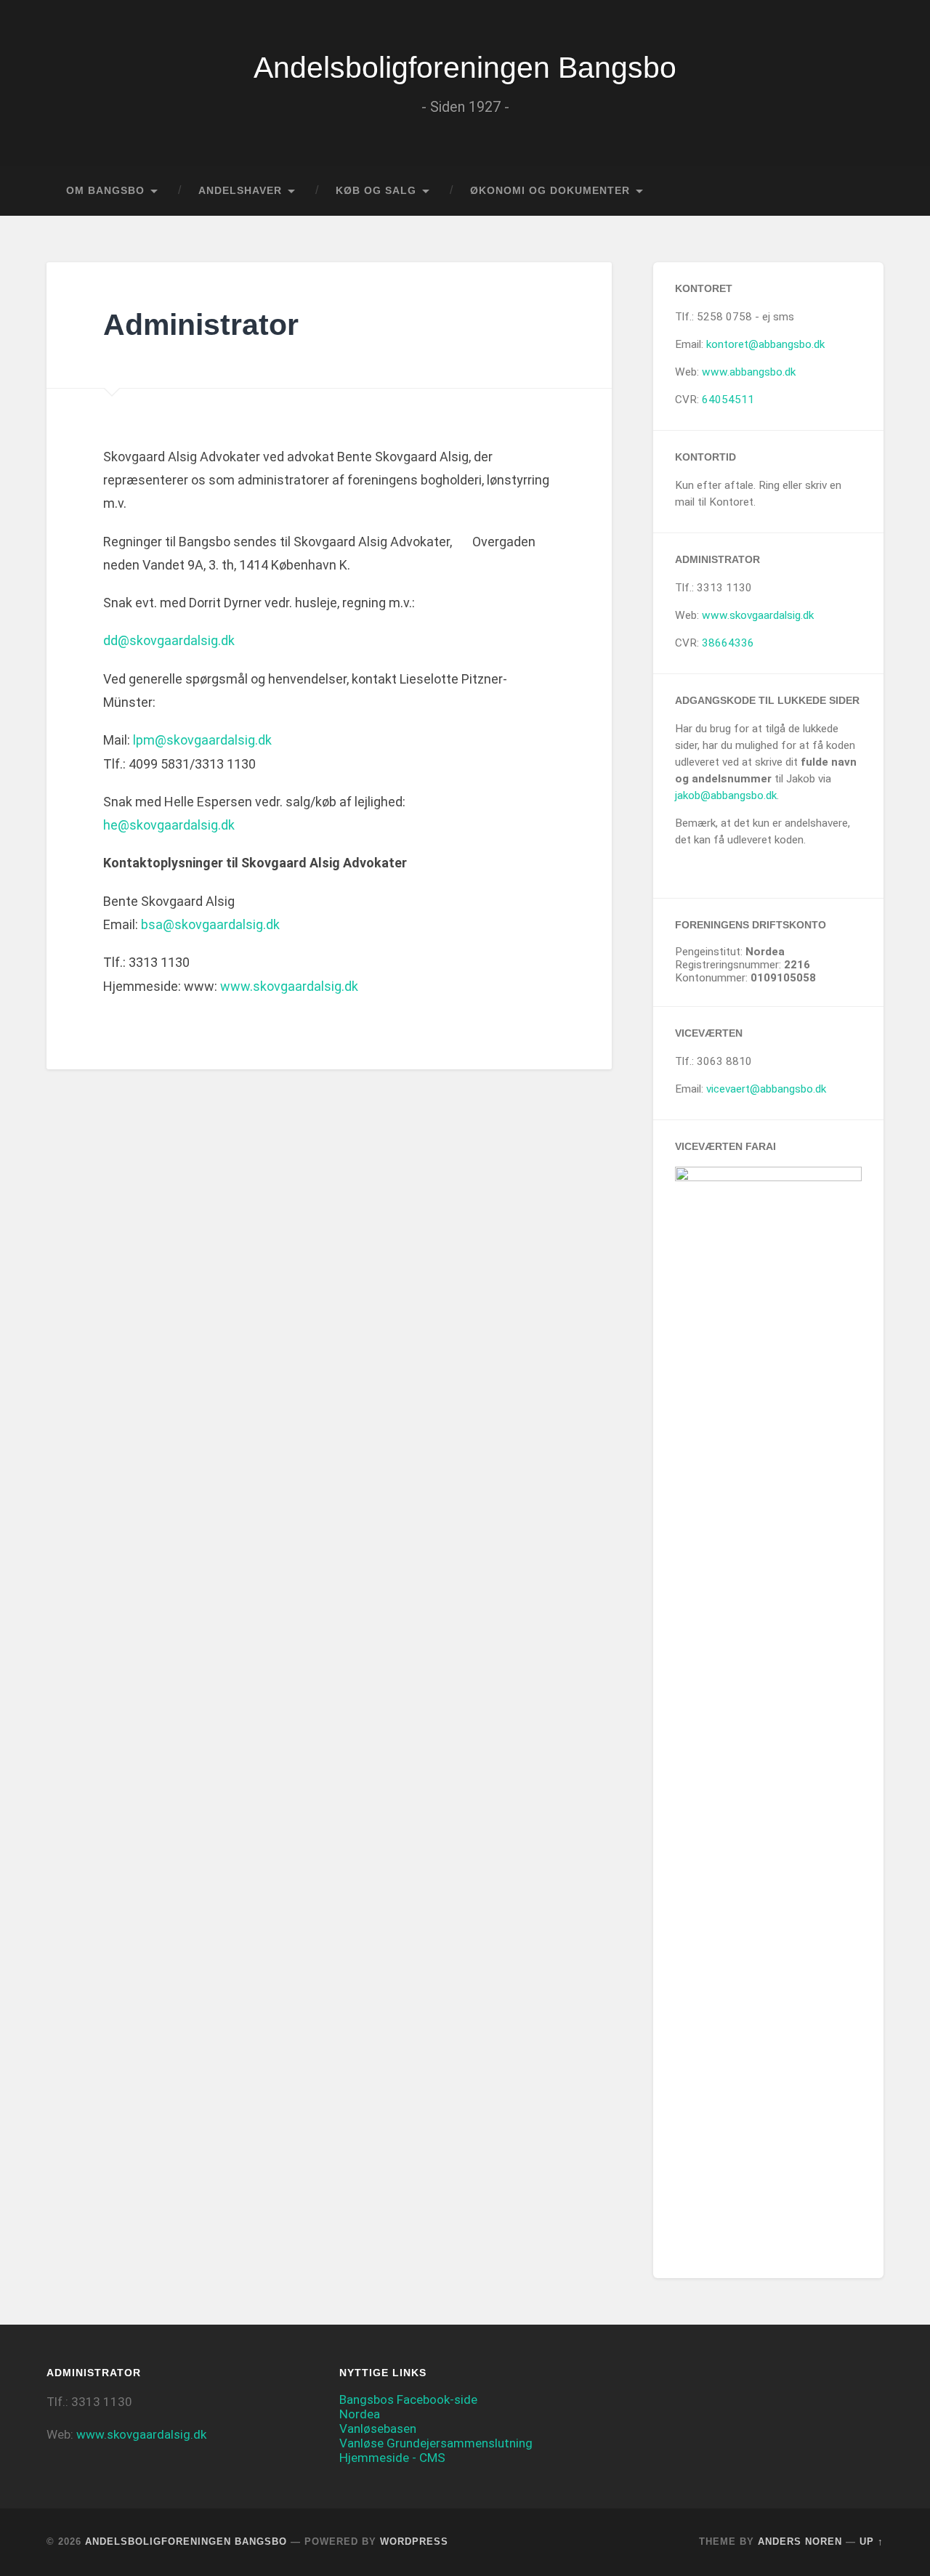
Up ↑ (872, 2541)
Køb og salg (376, 191)
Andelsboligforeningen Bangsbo (465, 68)
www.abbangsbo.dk (749, 372)
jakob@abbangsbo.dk (726, 795)
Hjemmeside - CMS (392, 2458)
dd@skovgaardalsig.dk (169, 640)
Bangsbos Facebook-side (408, 2399)
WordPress (414, 2541)
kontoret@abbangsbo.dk (765, 344)
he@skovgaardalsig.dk (169, 825)
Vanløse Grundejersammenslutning (436, 2443)
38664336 (728, 643)
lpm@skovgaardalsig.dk (202, 740)
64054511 (728, 400)
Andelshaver (240, 191)
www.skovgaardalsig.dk (289, 986)
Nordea (360, 2414)
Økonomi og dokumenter (550, 191)
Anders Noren (800, 2541)
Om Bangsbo (105, 191)
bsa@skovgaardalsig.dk (210, 924)
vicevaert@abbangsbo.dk (766, 1089)
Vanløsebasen (378, 2429)
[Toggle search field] (859, 191)
